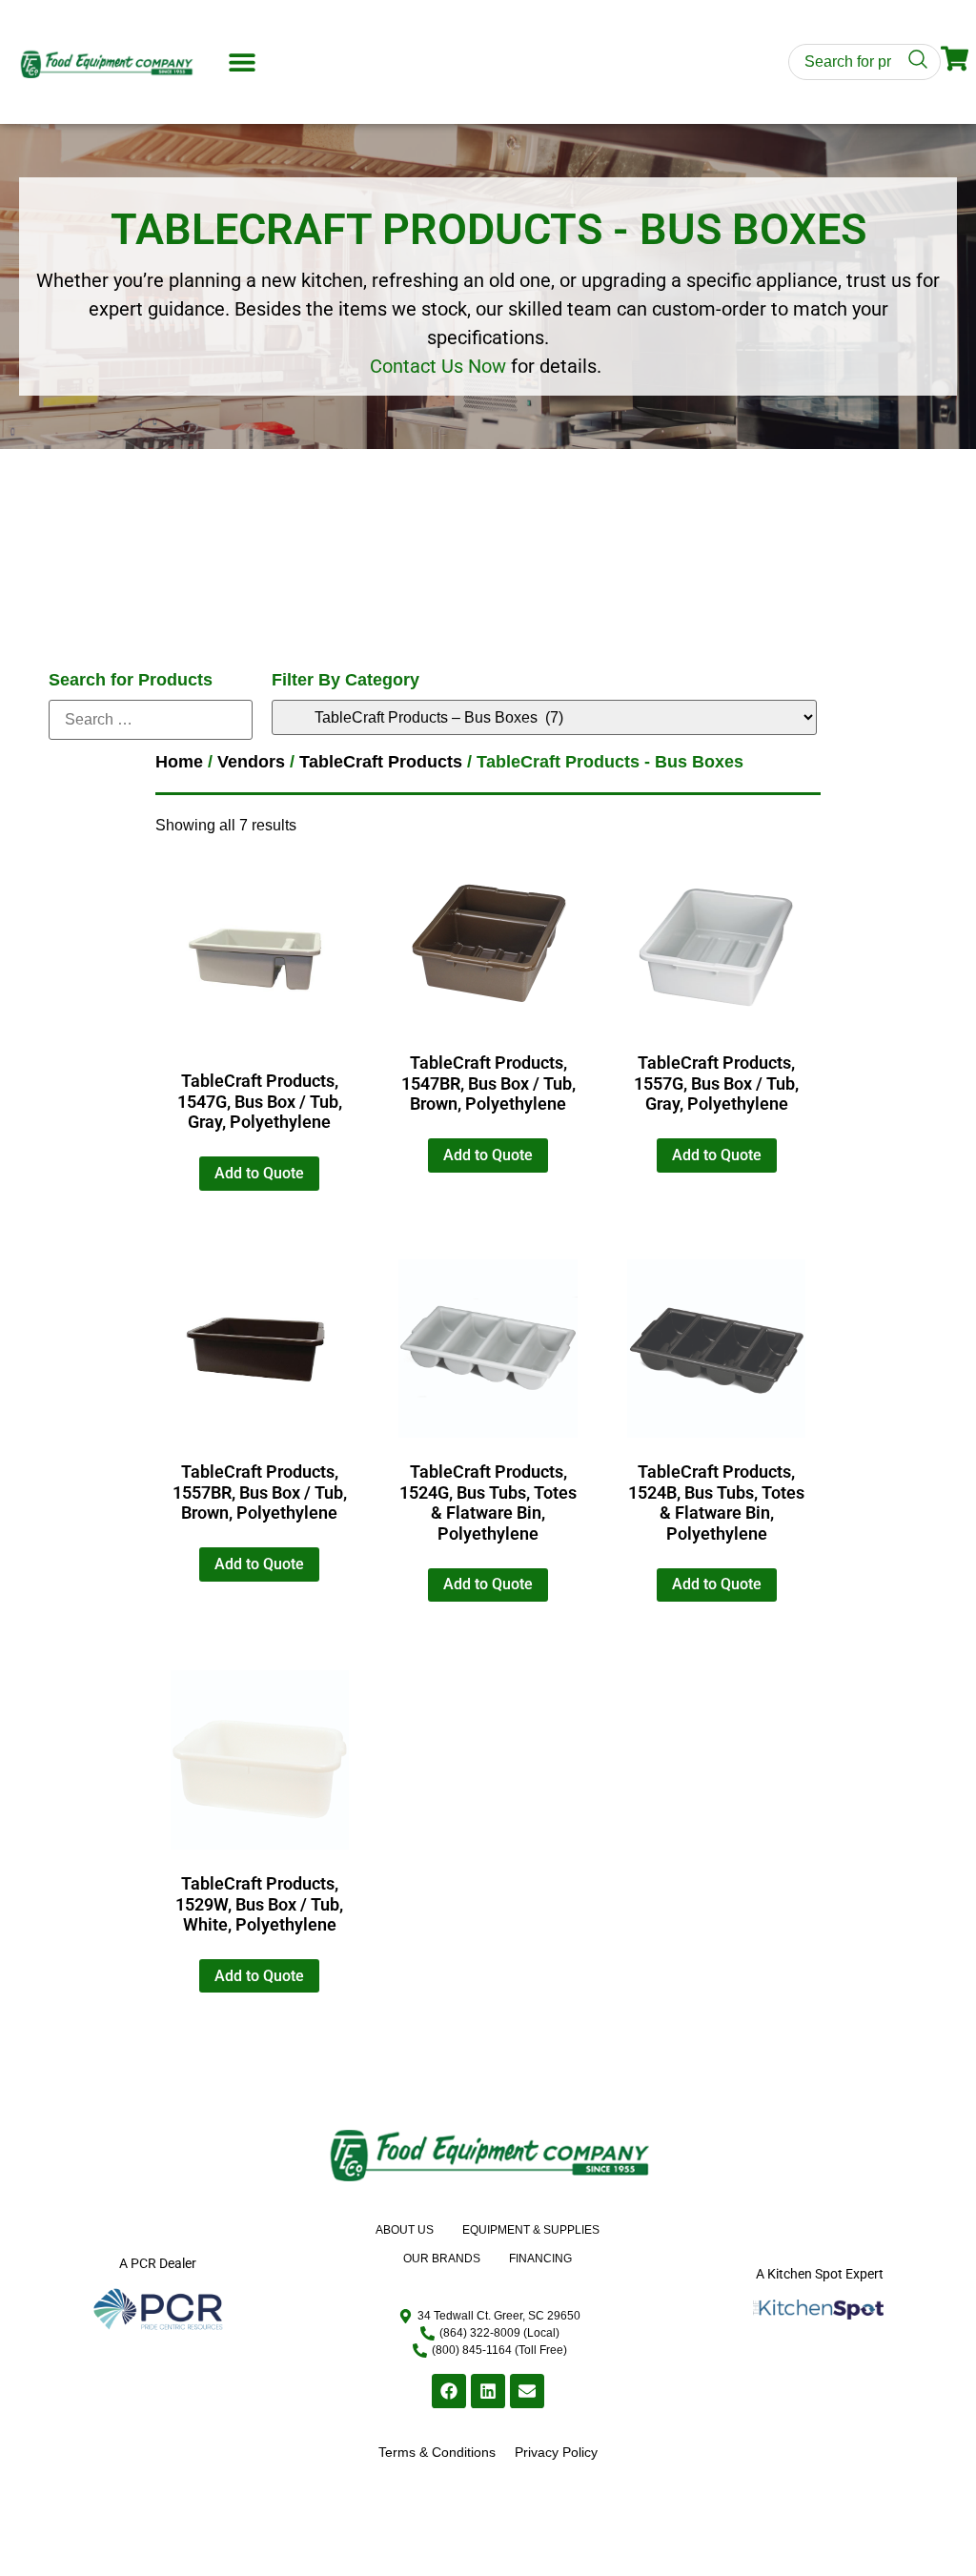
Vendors (251, 762)
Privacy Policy (556, 2452)
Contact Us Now (438, 366)
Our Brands (442, 2259)
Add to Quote (259, 1173)
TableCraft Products (381, 762)
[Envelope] (527, 2391)
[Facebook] (449, 2391)
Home (179, 762)
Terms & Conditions (437, 2452)
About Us (405, 2230)
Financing (540, 2259)
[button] (242, 62)
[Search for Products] (151, 720)
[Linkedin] (488, 2391)
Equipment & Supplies (531, 2230)
